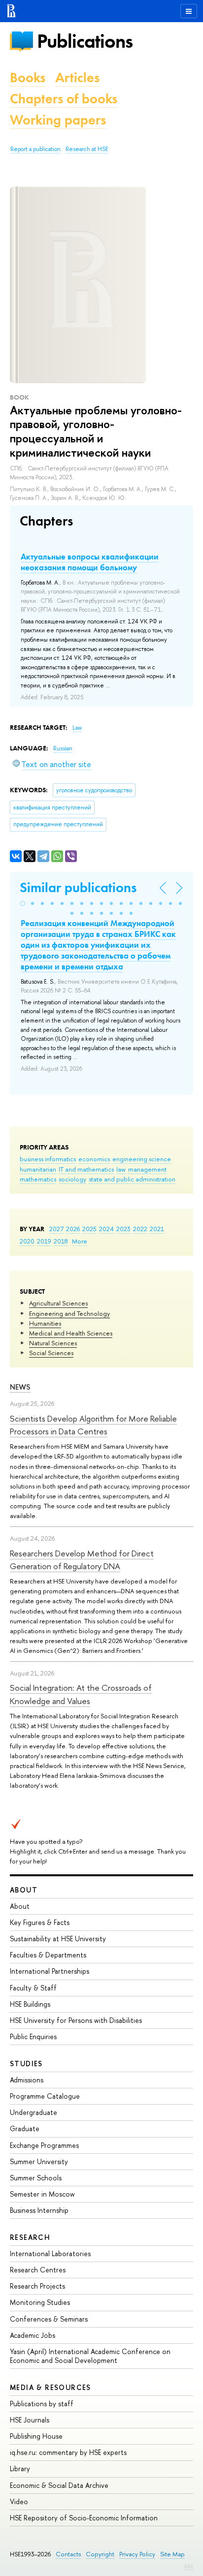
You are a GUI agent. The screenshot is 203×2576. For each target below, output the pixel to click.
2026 (73, 1229)
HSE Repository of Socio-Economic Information (84, 2518)
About (24, 1890)
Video (19, 2501)
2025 (89, 1229)
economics (94, 1159)
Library (20, 2468)
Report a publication (35, 149)
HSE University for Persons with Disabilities (76, 2020)
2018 (61, 1241)
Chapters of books (64, 99)
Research (30, 2237)
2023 (123, 1229)
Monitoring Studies (40, 2302)
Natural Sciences (53, 1343)
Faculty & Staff (33, 1988)
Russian (63, 748)
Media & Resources (51, 2387)
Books (28, 78)
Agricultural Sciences (58, 1303)
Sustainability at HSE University (58, 1939)
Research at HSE (87, 149)
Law (77, 728)
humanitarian (38, 1169)
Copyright (100, 2554)
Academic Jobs (33, 2335)
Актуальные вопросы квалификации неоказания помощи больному (90, 562)
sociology (72, 1179)
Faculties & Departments (48, 1955)
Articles (77, 78)
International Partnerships (50, 1971)
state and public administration (132, 1179)
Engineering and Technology (69, 1313)
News (20, 1387)
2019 (44, 1241)
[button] (23, 903)
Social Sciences (51, 1353)
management (147, 1169)
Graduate (25, 2128)
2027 (56, 1229)
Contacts (68, 2554)
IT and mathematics (86, 1169)
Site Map (172, 2554)
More (80, 1241)
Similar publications (78, 887)
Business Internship (39, 2210)
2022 (140, 1229)
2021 (157, 1229)
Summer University (39, 2161)
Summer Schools (36, 2178)
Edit (189, 2566)
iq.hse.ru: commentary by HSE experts (68, 2452)
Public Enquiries (33, 2036)
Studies (26, 2064)
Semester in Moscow (42, 2194)
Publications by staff (42, 2404)
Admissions (27, 2080)
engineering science (142, 1159)
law (121, 1169)
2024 (106, 1229)
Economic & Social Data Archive (59, 2485)
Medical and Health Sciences (71, 1333)
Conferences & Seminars (49, 2319)
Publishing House (36, 2436)
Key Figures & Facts (40, 1922)
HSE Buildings (30, 2004)
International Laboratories (50, 2253)
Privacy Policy (137, 2554)
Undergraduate (34, 2112)
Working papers (58, 120)
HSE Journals (30, 2420)
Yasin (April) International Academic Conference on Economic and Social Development (90, 2356)
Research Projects (37, 2286)
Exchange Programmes (44, 2145)
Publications (85, 41)
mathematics (38, 1179)
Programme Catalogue (45, 2096)
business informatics (48, 1159)
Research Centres (38, 2270)
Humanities (45, 1323)
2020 (27, 1241)
